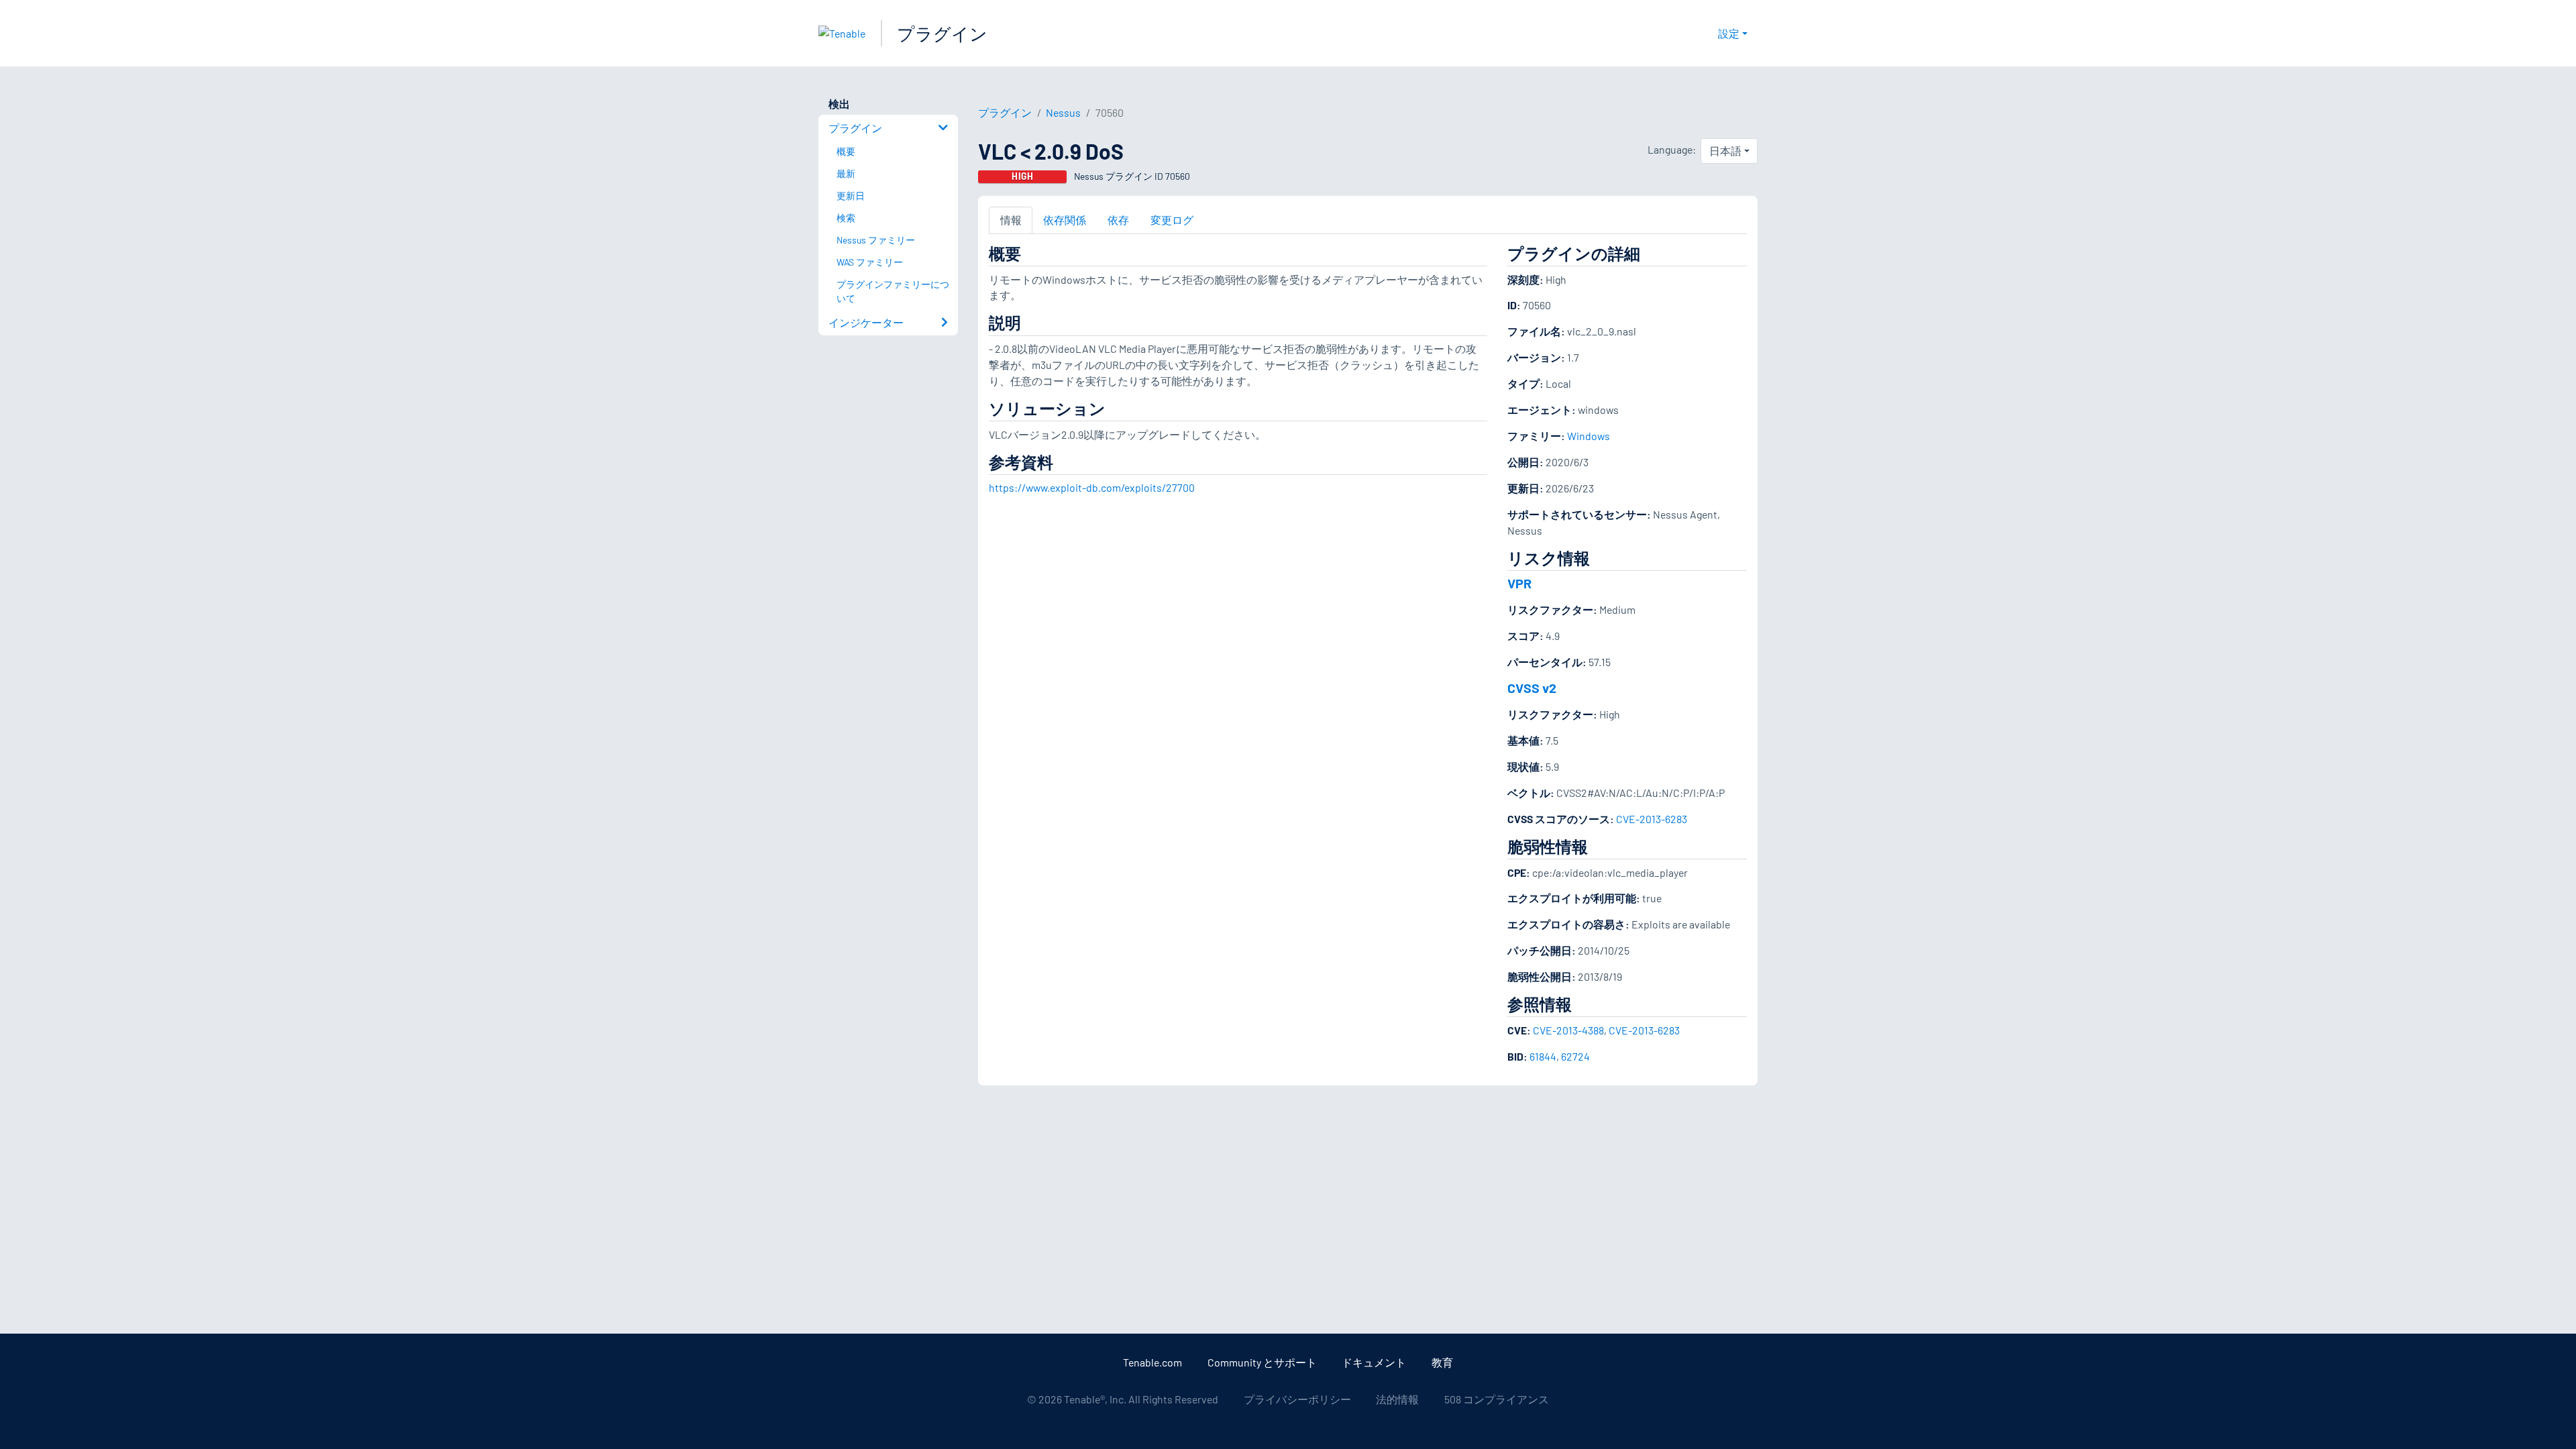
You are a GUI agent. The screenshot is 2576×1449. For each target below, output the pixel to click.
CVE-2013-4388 (1568, 1030)
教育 (1442, 1362)
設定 (1729, 33)
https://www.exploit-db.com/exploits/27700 (1092, 487)
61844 (1543, 1056)
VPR (1519, 583)
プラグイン (942, 33)
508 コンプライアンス (1497, 1399)
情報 (1011, 220)
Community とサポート (1262, 1362)
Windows (1589, 436)
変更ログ (1172, 220)
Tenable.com (1152, 1362)
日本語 (1725, 151)
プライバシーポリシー (1297, 1399)
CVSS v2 (1532, 688)
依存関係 (1065, 220)
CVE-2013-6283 (1652, 819)
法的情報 (1397, 1399)
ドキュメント (1374, 1362)
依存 (1118, 220)
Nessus (1063, 112)
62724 (1575, 1056)
